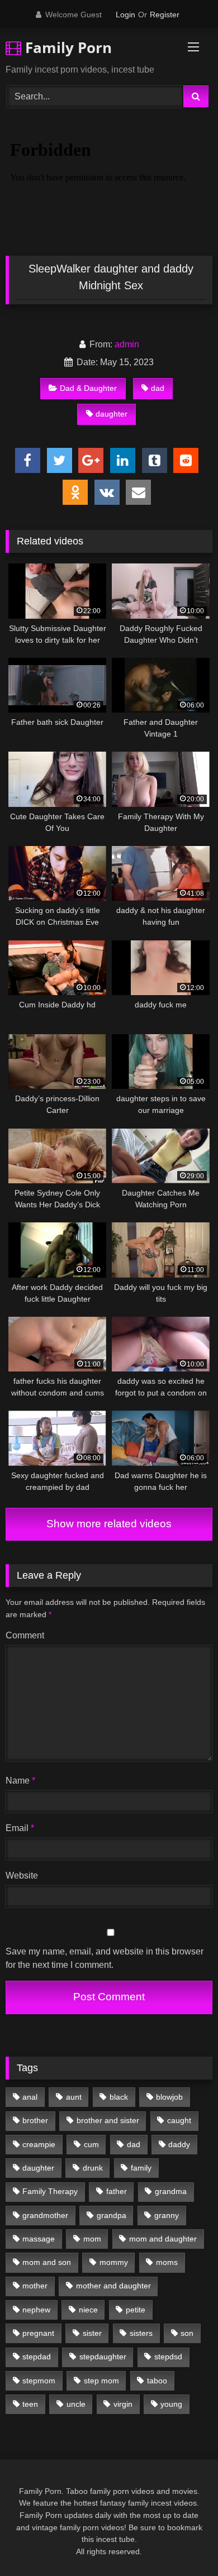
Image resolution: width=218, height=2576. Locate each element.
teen (30, 2404)
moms (167, 2262)
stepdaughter (103, 2357)
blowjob (169, 2097)
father (117, 2191)
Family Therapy (50, 2191)
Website (22, 1875)
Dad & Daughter (88, 388)
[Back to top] (183, 2543)
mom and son (47, 2262)
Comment (25, 1635)
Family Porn (67, 47)
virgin (123, 2404)
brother (35, 2120)
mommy (114, 2262)
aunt (74, 2097)
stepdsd (168, 2357)
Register (165, 15)
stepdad (37, 2357)
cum (91, 2144)
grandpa (112, 2215)
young (171, 2404)
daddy (179, 2144)
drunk (93, 2168)
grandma (171, 2191)
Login (125, 15)
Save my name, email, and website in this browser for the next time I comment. (105, 1958)
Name (20, 1781)
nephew (36, 2310)
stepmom (39, 2381)
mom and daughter (163, 2239)
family (141, 2168)
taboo (157, 2381)
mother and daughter (113, 2286)
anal (30, 2097)
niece (88, 2310)
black (119, 2097)
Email (20, 1828)
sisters (141, 2333)
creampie (39, 2144)
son (187, 2333)
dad (158, 388)
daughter (112, 414)
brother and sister (108, 2120)
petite (136, 2310)
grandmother (45, 2215)
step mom (101, 2381)
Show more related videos (109, 1524)
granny (167, 2215)
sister (92, 2333)
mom (92, 2239)
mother (35, 2286)
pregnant (38, 2333)
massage (39, 2239)
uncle (76, 2404)
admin (127, 344)
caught (179, 2120)
